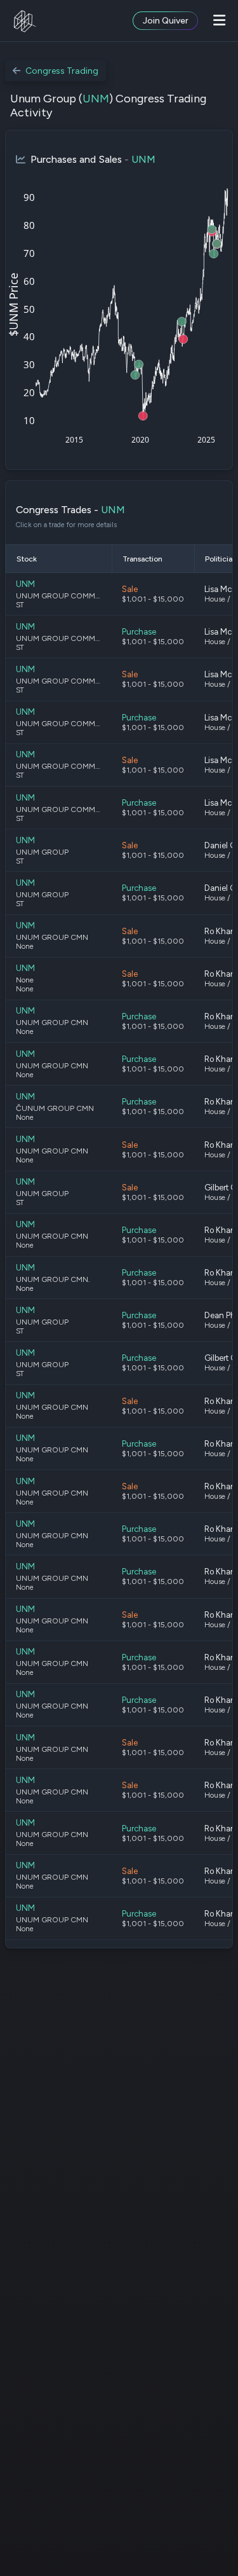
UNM (96, 99)
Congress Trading (62, 71)
